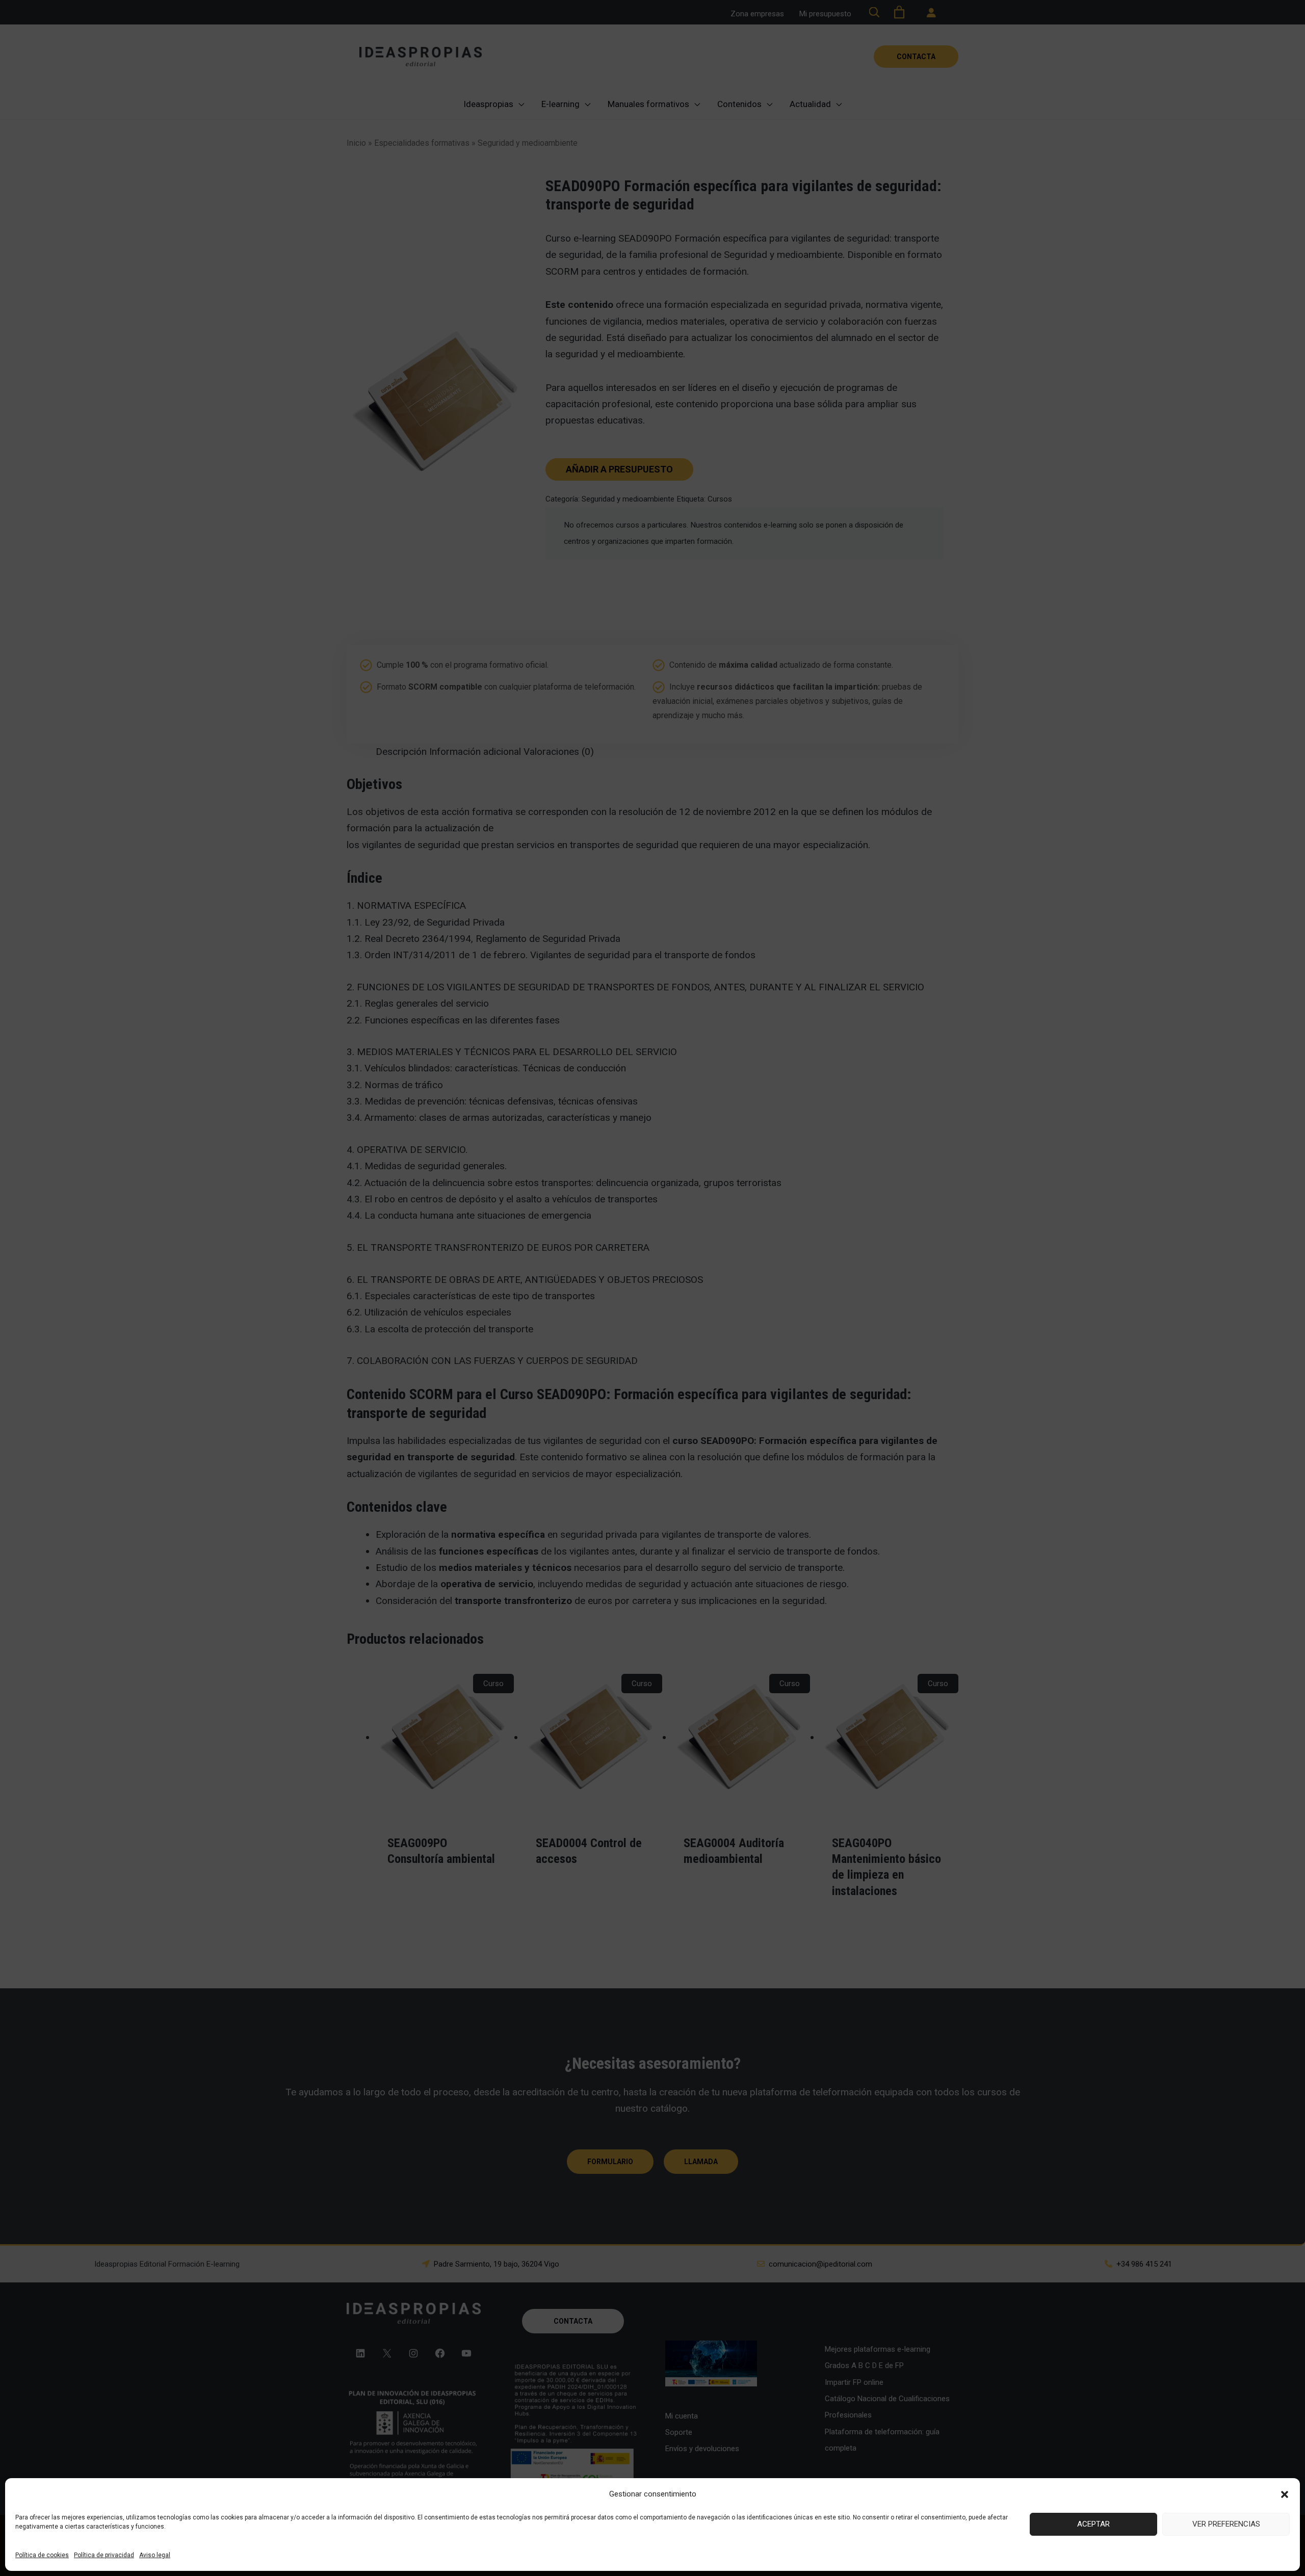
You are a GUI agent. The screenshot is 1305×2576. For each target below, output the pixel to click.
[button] (1285, 2494)
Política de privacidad (104, 2555)
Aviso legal (155, 2555)
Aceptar (1093, 2524)
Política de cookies (42, 2555)
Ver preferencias (1226, 2524)
